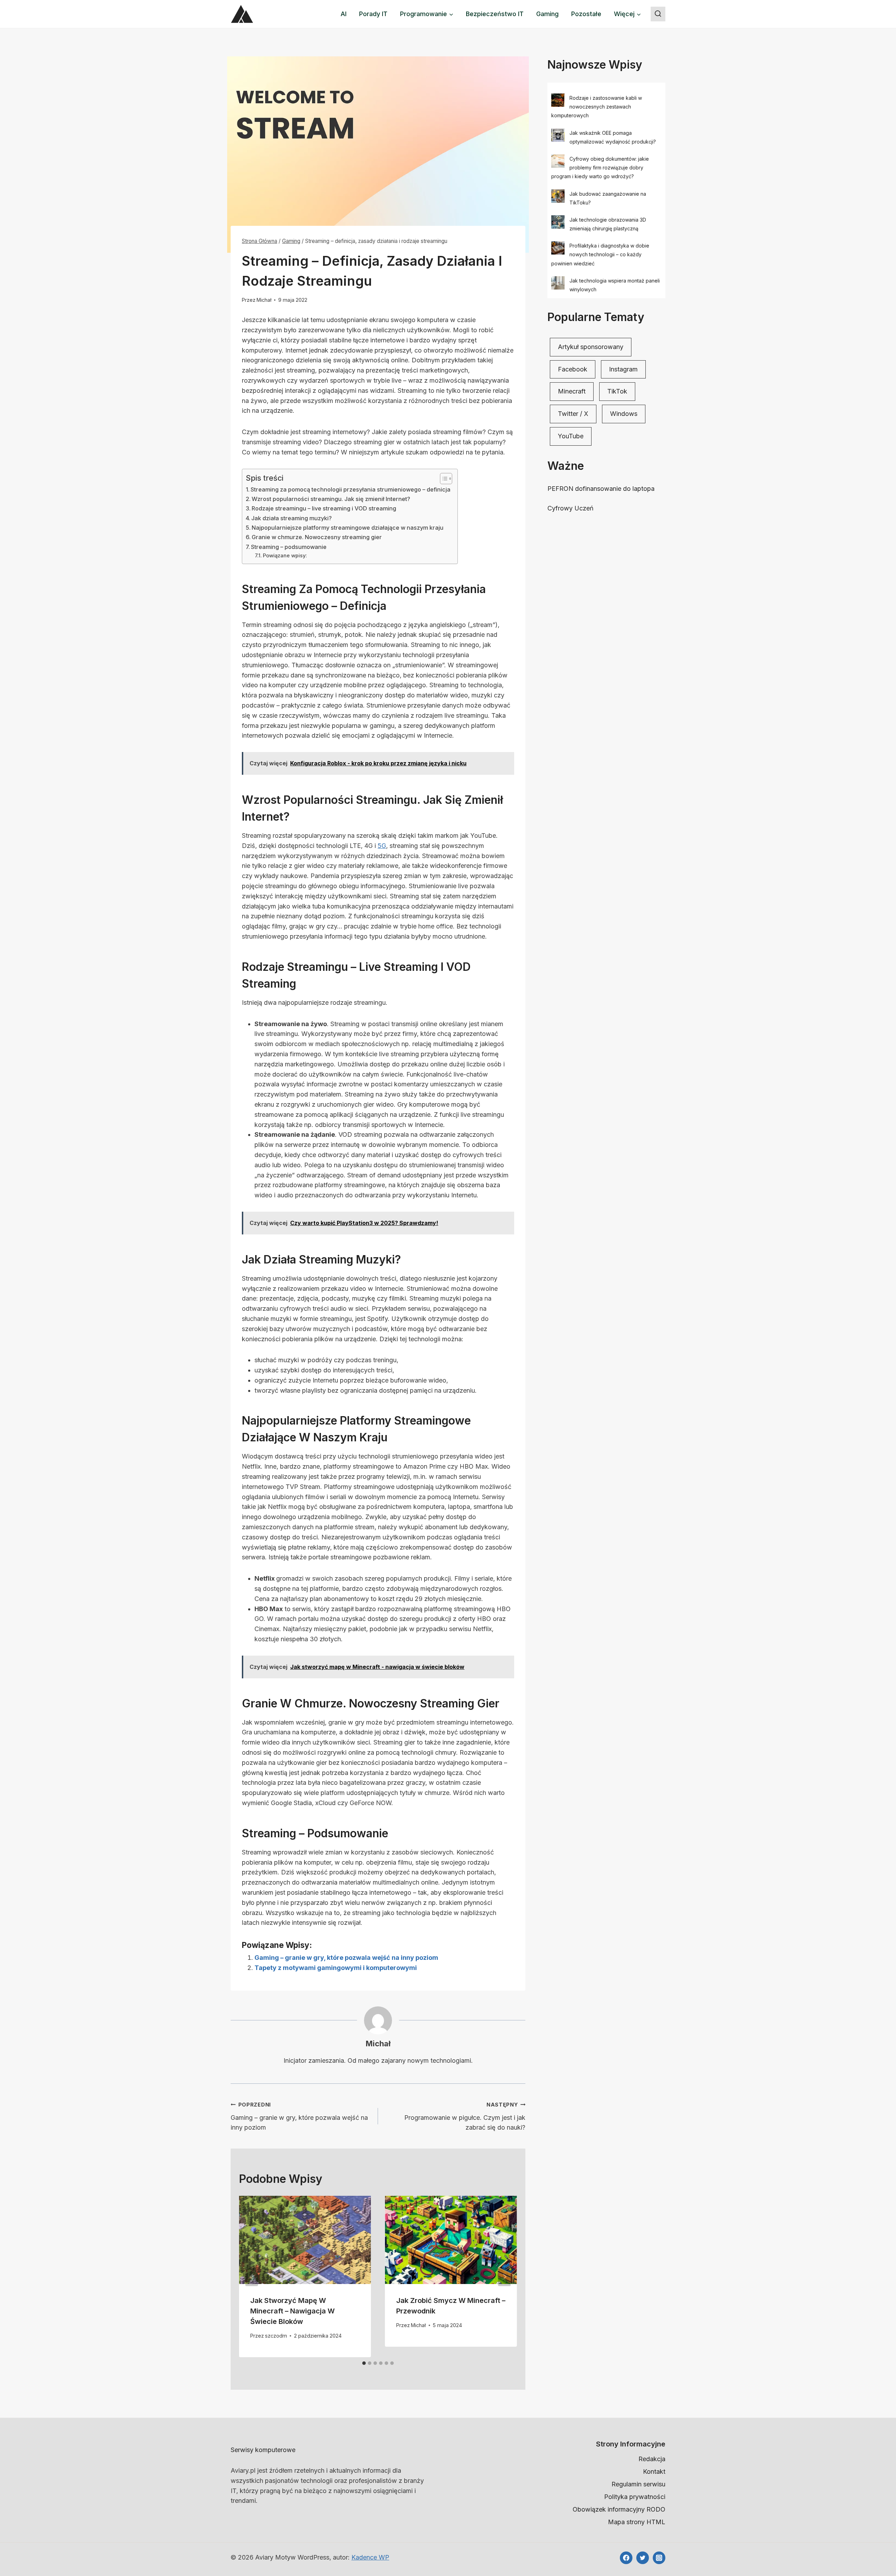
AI (344, 14)
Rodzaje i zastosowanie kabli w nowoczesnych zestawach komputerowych (597, 107)
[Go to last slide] (252, 2277)
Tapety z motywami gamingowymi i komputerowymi (336, 1968)
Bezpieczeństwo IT (495, 14)
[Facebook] (626, 2558)
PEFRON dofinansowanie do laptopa (601, 489)
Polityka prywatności (635, 2497)
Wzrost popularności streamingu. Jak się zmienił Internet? (331, 499)
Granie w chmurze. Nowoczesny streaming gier (317, 537)
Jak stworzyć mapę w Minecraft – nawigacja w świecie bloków (292, 2311)
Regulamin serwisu (638, 2484)
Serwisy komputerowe (263, 2450)
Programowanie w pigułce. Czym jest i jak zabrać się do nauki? (465, 2117)
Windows (624, 414)
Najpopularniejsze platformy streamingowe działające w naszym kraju (348, 528)
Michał (264, 300)
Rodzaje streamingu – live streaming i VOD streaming (324, 508)
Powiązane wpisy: (285, 556)
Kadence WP (370, 2557)
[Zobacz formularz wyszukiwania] (658, 14)
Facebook (573, 369)
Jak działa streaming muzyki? (292, 518)
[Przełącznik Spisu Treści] (443, 479)
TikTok (617, 391)
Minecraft (572, 391)
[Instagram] (659, 2558)
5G (382, 846)
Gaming (547, 14)
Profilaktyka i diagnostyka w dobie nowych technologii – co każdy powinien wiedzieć (600, 254)
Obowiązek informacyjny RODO (619, 2509)
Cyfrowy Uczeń (570, 508)
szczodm (276, 2336)
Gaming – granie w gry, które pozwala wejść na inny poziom (346, 1958)
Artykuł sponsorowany (591, 347)
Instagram (623, 369)
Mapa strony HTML (637, 2522)
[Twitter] (643, 2558)
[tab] (364, 2363)
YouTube (571, 436)
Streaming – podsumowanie (289, 547)
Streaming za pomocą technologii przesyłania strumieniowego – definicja (351, 489)
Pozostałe (586, 14)
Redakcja (652, 2459)
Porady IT (373, 14)
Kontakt (654, 2471)
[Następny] (504, 2277)
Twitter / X (573, 414)
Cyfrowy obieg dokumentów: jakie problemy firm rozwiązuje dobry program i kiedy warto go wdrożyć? (600, 168)
